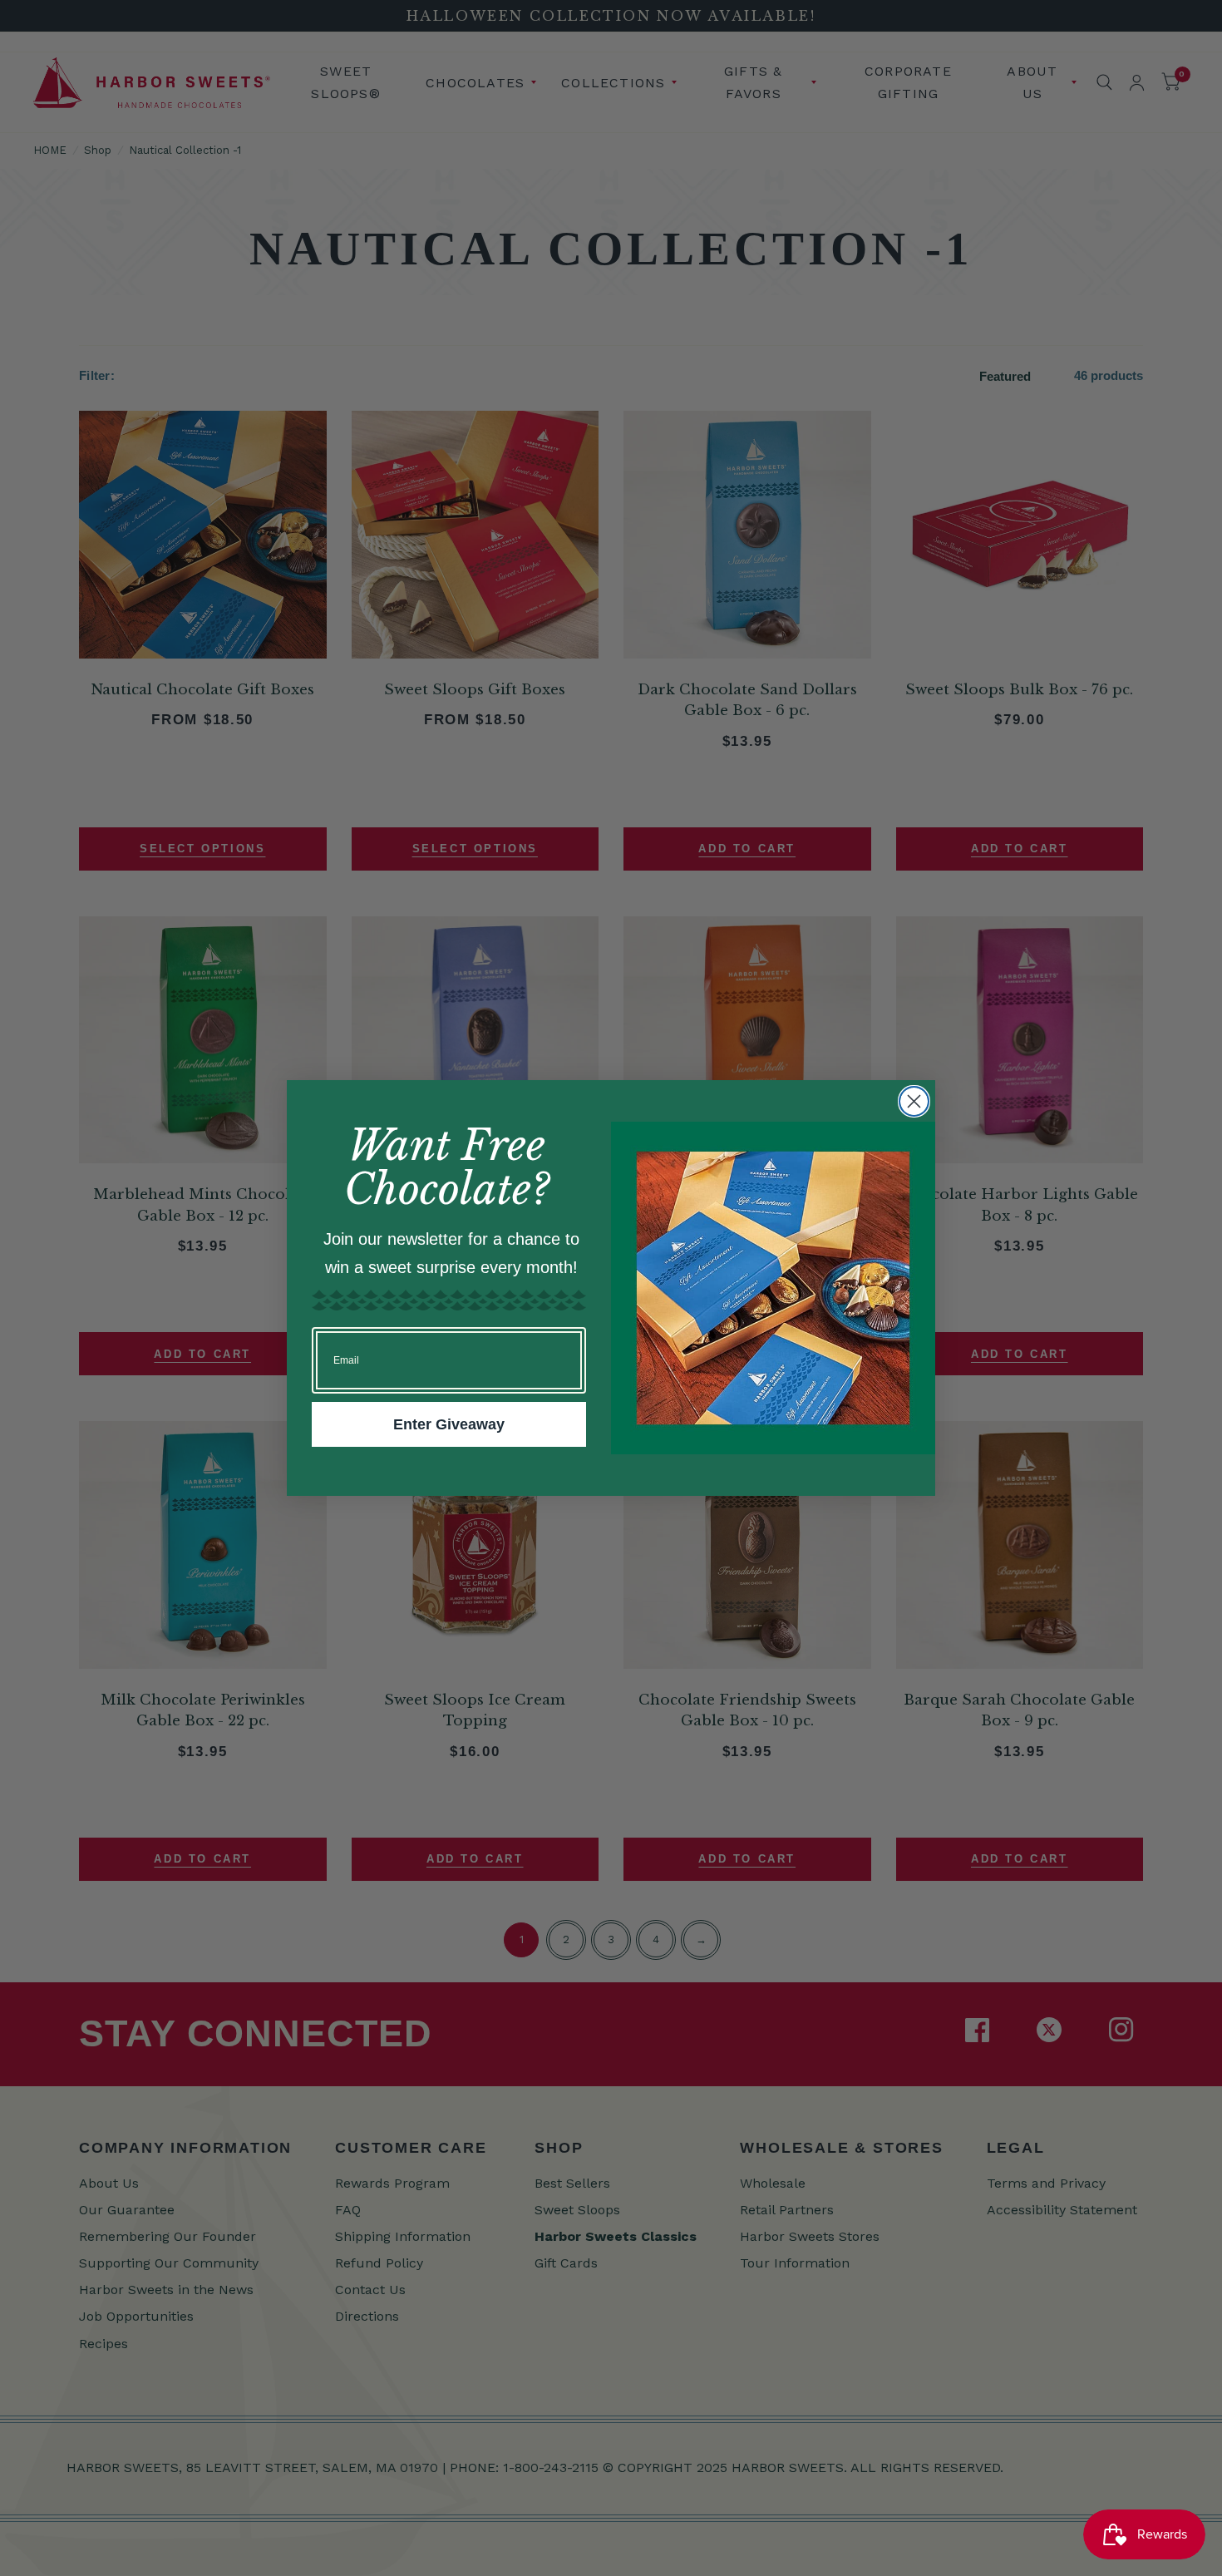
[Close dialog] (914, 1101)
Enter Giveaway (449, 1424)
